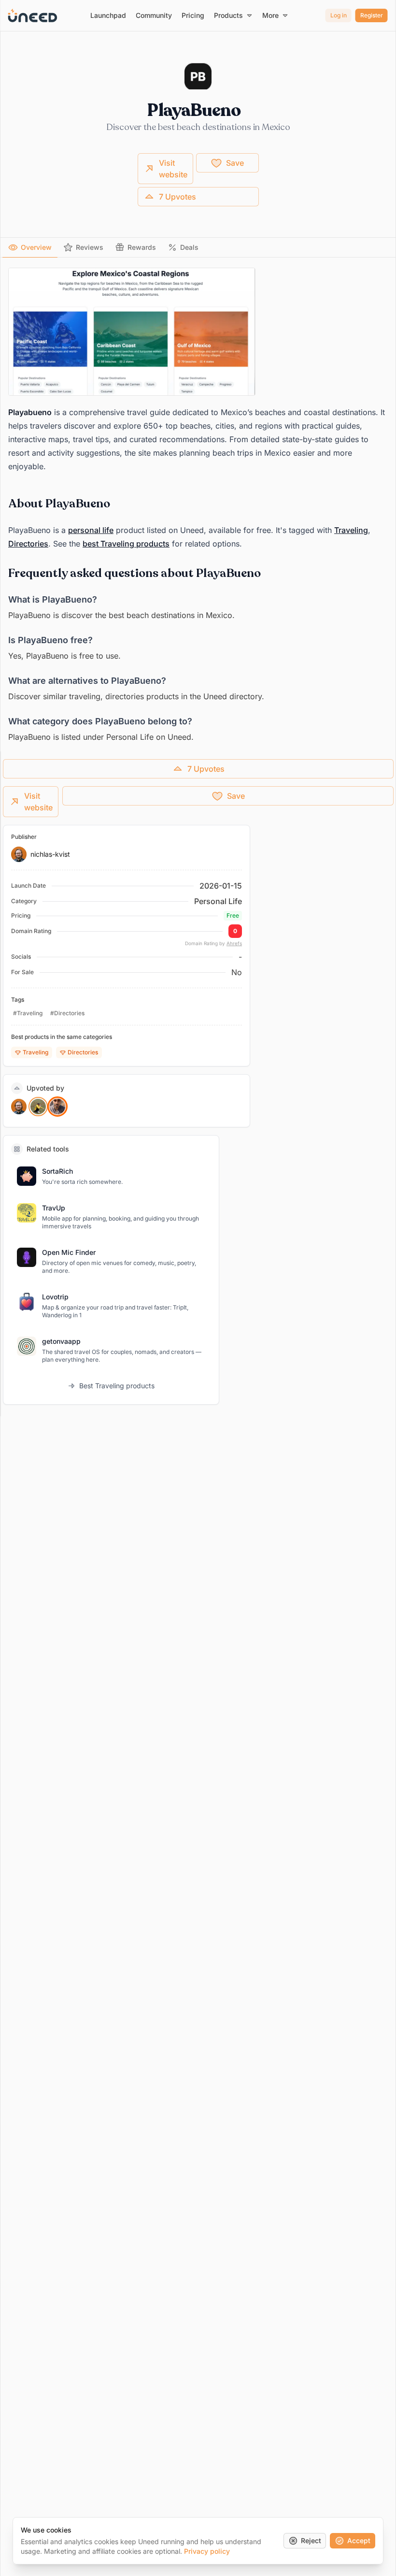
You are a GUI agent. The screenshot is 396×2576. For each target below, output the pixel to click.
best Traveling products (126, 544)
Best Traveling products (117, 1386)
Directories (28, 544)
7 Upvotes (177, 197)
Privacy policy (207, 2551)
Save (235, 163)
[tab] (30, 247)
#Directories (67, 1013)
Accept (359, 2540)
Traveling (351, 530)
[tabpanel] (198, 506)
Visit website (173, 169)
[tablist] (198, 248)
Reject (311, 2540)
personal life (91, 530)
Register (372, 15)
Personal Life (218, 901)
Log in (339, 15)
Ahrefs (234, 943)
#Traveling (28, 1013)
